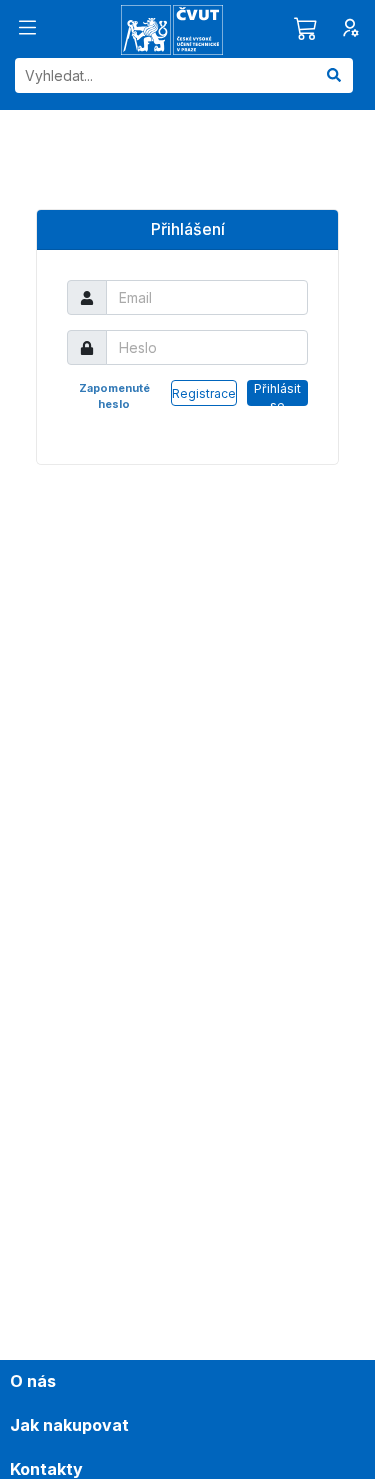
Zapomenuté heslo (114, 396)
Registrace (204, 393)
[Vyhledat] (334, 75)
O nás (33, 1381)
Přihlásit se (277, 393)
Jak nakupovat (69, 1425)
